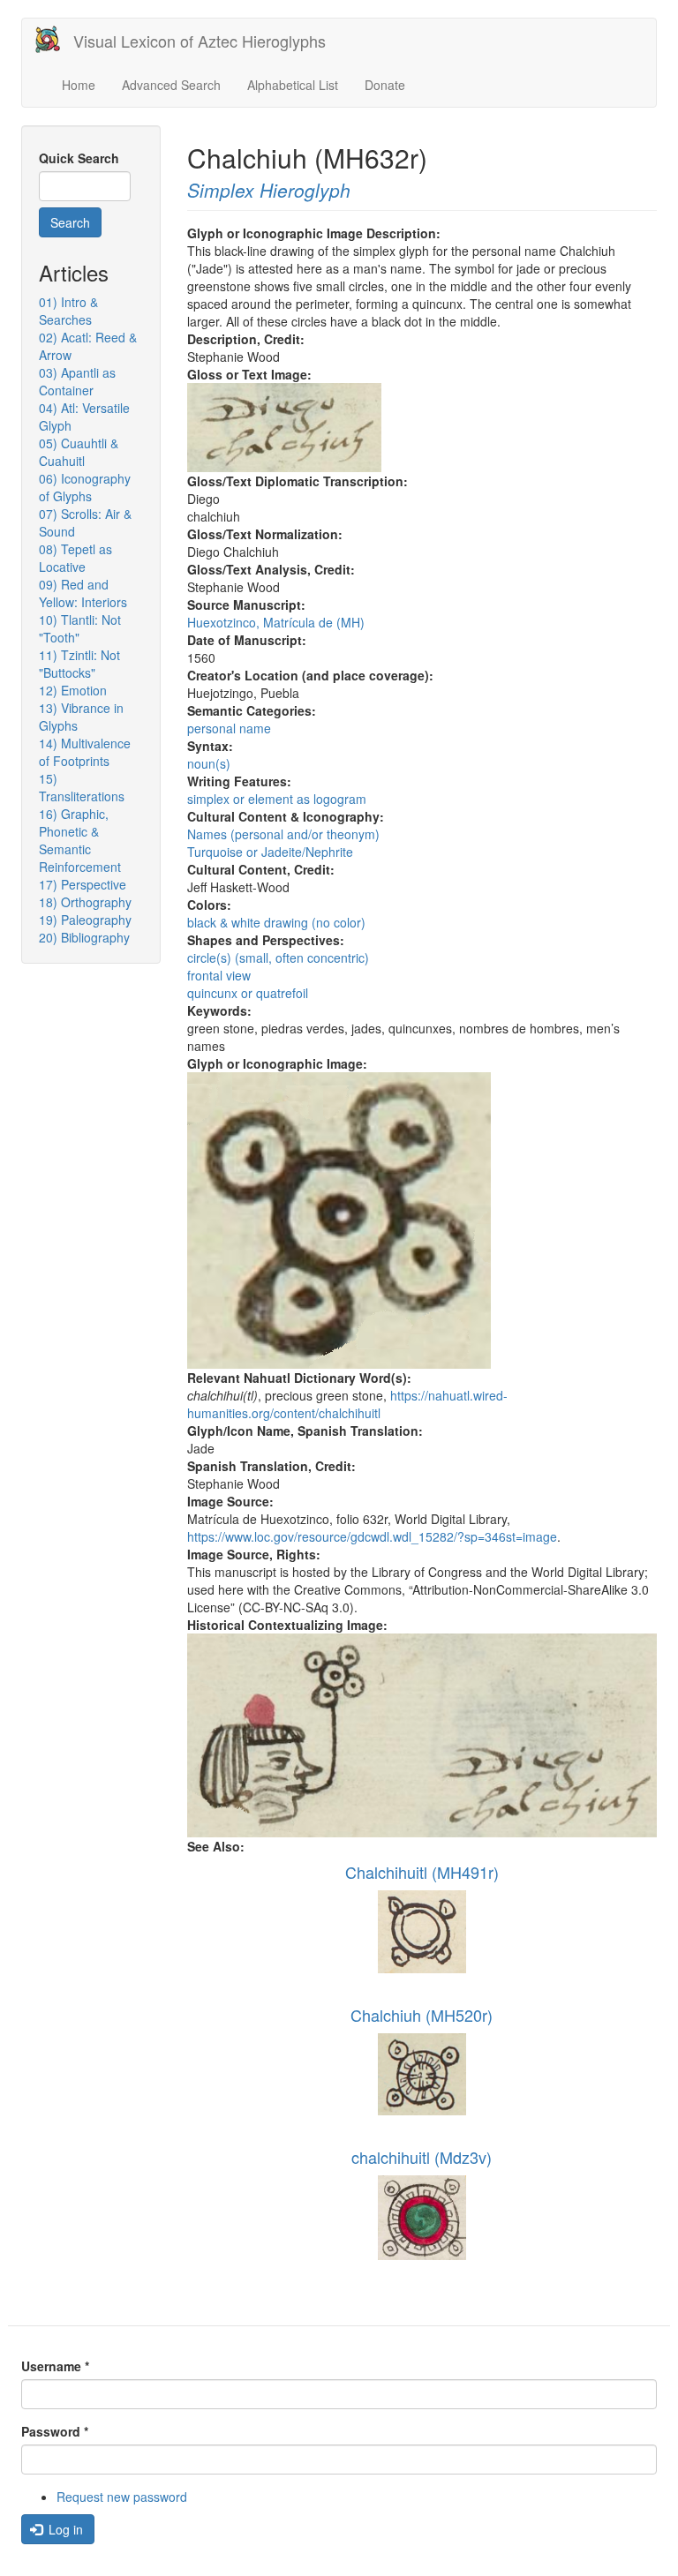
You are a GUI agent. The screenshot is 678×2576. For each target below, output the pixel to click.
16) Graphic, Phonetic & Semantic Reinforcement (80, 840)
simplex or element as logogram (277, 799)
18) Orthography (85, 902)
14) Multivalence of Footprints (85, 752)
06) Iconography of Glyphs (85, 487)
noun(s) (209, 763)
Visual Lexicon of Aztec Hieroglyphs (200, 41)
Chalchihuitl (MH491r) (422, 1872)
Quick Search (79, 158)
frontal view (219, 975)
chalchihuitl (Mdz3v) (422, 2157)
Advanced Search (171, 85)
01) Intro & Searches (68, 311)
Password (55, 2431)
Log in (64, 2529)
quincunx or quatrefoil (248, 993)
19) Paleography (85, 920)
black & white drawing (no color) (276, 922)
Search (70, 222)
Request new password (122, 2497)
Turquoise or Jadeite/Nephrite (270, 852)
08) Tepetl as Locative (75, 558)
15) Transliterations (82, 787)
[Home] (54, 39)
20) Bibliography (84, 937)
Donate (385, 85)
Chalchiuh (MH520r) (422, 2015)
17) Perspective (83, 884)
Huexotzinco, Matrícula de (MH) (276, 622)
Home (79, 85)
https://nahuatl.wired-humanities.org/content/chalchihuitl (347, 1404)
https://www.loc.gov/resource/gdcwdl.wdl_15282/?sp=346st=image (372, 1536)
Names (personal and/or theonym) (283, 834)
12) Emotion (73, 690)
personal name (229, 728)
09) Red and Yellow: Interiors (83, 593)
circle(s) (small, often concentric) (278, 958)
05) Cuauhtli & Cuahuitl (79, 452)
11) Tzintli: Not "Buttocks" (79, 664)
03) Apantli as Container (77, 381)
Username (55, 2366)
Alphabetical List (293, 85)
